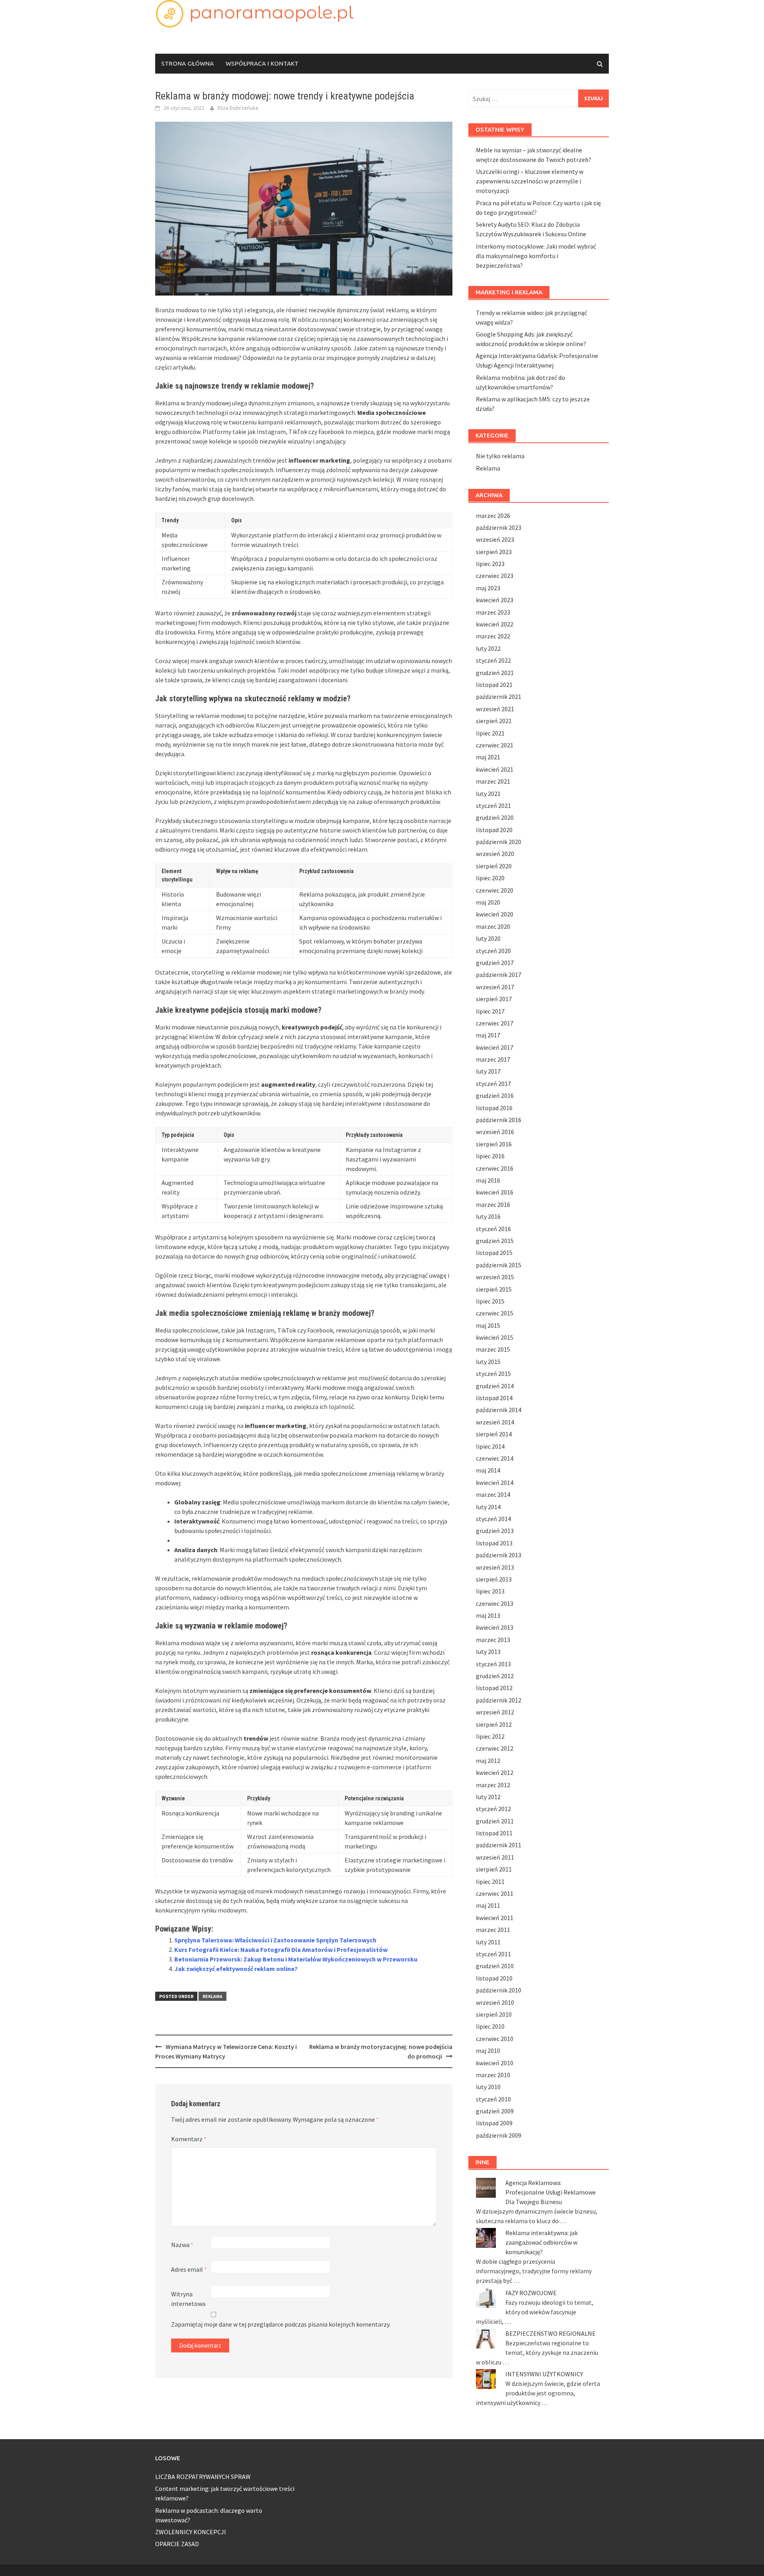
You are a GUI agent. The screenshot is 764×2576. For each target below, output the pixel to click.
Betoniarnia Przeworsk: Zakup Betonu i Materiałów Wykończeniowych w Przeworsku (296, 1959)
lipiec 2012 (490, 1736)
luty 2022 (488, 648)
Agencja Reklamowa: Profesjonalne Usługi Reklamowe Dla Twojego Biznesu (551, 2192)
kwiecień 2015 (495, 1337)
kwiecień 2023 (495, 600)
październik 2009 (499, 2135)
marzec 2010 (493, 2075)
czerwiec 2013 (495, 1603)
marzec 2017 (493, 1059)
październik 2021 (499, 697)
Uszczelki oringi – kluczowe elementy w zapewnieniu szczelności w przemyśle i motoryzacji (530, 181)
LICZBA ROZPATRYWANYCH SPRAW (203, 2477)
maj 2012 (488, 1761)
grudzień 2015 (495, 1241)
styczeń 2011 (493, 1954)
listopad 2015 (494, 1253)
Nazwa (182, 2245)
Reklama (212, 1996)
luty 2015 (488, 1362)
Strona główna (187, 63)
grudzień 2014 (495, 1386)
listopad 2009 (494, 2123)
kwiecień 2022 (495, 624)
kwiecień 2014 (495, 1483)
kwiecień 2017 (495, 1047)
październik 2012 (499, 1700)
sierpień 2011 (494, 1869)
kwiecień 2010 (495, 2063)
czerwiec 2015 (495, 1313)
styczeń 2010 (493, 2099)
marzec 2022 (493, 636)
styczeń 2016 (493, 1229)
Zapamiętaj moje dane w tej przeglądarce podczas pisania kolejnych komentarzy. (281, 2324)
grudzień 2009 (495, 2111)
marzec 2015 (493, 1349)
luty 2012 (488, 1797)
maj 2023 (488, 588)
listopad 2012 (494, 1688)
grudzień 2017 (495, 963)
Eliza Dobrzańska (238, 108)
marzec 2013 (493, 1640)
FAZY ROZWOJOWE (531, 2293)
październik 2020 (499, 842)
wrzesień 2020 (495, 854)
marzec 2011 (493, 1930)
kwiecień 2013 (495, 1627)
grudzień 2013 (495, 1531)
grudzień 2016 (495, 1095)
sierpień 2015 (494, 1289)
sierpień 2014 (494, 1434)
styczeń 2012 (493, 1809)
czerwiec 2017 (495, 1023)
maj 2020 (488, 902)
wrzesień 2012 (495, 1712)
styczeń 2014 (493, 1519)
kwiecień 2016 (495, 1192)
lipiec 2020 (490, 878)
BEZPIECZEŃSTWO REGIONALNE (551, 2333)
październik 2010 (499, 1990)
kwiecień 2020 (495, 914)
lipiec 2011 (490, 1881)
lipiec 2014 (490, 1446)
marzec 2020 (493, 926)
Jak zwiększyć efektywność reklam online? (236, 1969)
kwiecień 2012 (495, 1772)
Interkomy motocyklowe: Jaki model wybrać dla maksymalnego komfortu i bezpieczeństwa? (536, 256)
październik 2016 (499, 1120)
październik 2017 (499, 975)
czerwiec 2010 (495, 2039)
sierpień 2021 (494, 721)
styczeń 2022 (493, 660)
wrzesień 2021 (495, 709)
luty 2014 (488, 1507)
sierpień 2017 (494, 999)
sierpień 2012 (494, 1724)
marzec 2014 (493, 1494)
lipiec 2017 (490, 1011)
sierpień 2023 (494, 552)
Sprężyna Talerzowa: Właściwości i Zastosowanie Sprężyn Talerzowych (275, 1940)
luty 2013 (488, 1652)
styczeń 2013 (493, 1664)
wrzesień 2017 (495, 987)
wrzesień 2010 (495, 2002)
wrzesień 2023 (495, 539)
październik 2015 (499, 1265)
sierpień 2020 (494, 866)
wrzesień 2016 (495, 1132)
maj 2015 (488, 1325)
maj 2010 (488, 2051)
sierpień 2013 (494, 1579)
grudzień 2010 (495, 1966)
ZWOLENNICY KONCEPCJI (191, 2532)
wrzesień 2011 (495, 1857)
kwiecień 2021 (495, 769)
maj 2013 (488, 1615)
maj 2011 (488, 1905)
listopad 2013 (494, 1543)
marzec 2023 (493, 612)
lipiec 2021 (490, 733)
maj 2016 (488, 1180)
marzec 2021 (493, 781)
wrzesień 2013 (495, 1567)
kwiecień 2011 (495, 1918)
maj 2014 (488, 1470)
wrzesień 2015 (495, 1277)
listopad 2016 (494, 1108)
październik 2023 (499, 527)
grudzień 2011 (495, 1821)
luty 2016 (488, 1216)
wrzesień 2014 (495, 1422)
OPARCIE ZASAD (177, 2544)
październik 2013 (499, 1555)
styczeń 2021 (493, 805)
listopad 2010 (494, 1978)
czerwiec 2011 (495, 1893)
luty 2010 (488, 2087)
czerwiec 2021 (495, 745)
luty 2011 (488, 1942)
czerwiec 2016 (495, 1168)
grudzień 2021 (495, 673)
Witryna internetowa (188, 2299)
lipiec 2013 (490, 1591)
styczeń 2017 (493, 1084)
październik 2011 (499, 1845)
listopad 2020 (494, 830)
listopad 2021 (494, 685)
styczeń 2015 (493, 1374)
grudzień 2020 (495, 817)
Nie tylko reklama (500, 456)
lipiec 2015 (490, 1301)
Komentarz (189, 2139)
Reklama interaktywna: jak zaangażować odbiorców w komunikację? (542, 2242)
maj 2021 (488, 757)
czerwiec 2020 (495, 890)
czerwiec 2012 (495, 1748)
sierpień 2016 (494, 1144)
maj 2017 (488, 1035)
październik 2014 (499, 1410)
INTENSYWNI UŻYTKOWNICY (544, 2374)
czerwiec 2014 (495, 1458)
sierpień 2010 (494, 2014)
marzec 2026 (493, 516)
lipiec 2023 (490, 564)
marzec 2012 (493, 1785)
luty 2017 (488, 1071)
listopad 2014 (494, 1398)
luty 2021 (488, 794)
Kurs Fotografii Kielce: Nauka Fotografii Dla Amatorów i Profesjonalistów (281, 1950)
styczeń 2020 (493, 951)
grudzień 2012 (495, 1676)
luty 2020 (488, 938)
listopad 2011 (494, 1833)
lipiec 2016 (490, 1156)
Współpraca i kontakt (262, 63)
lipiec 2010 (490, 2026)
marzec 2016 (493, 1204)
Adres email (189, 2269)
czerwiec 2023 (495, 576)
